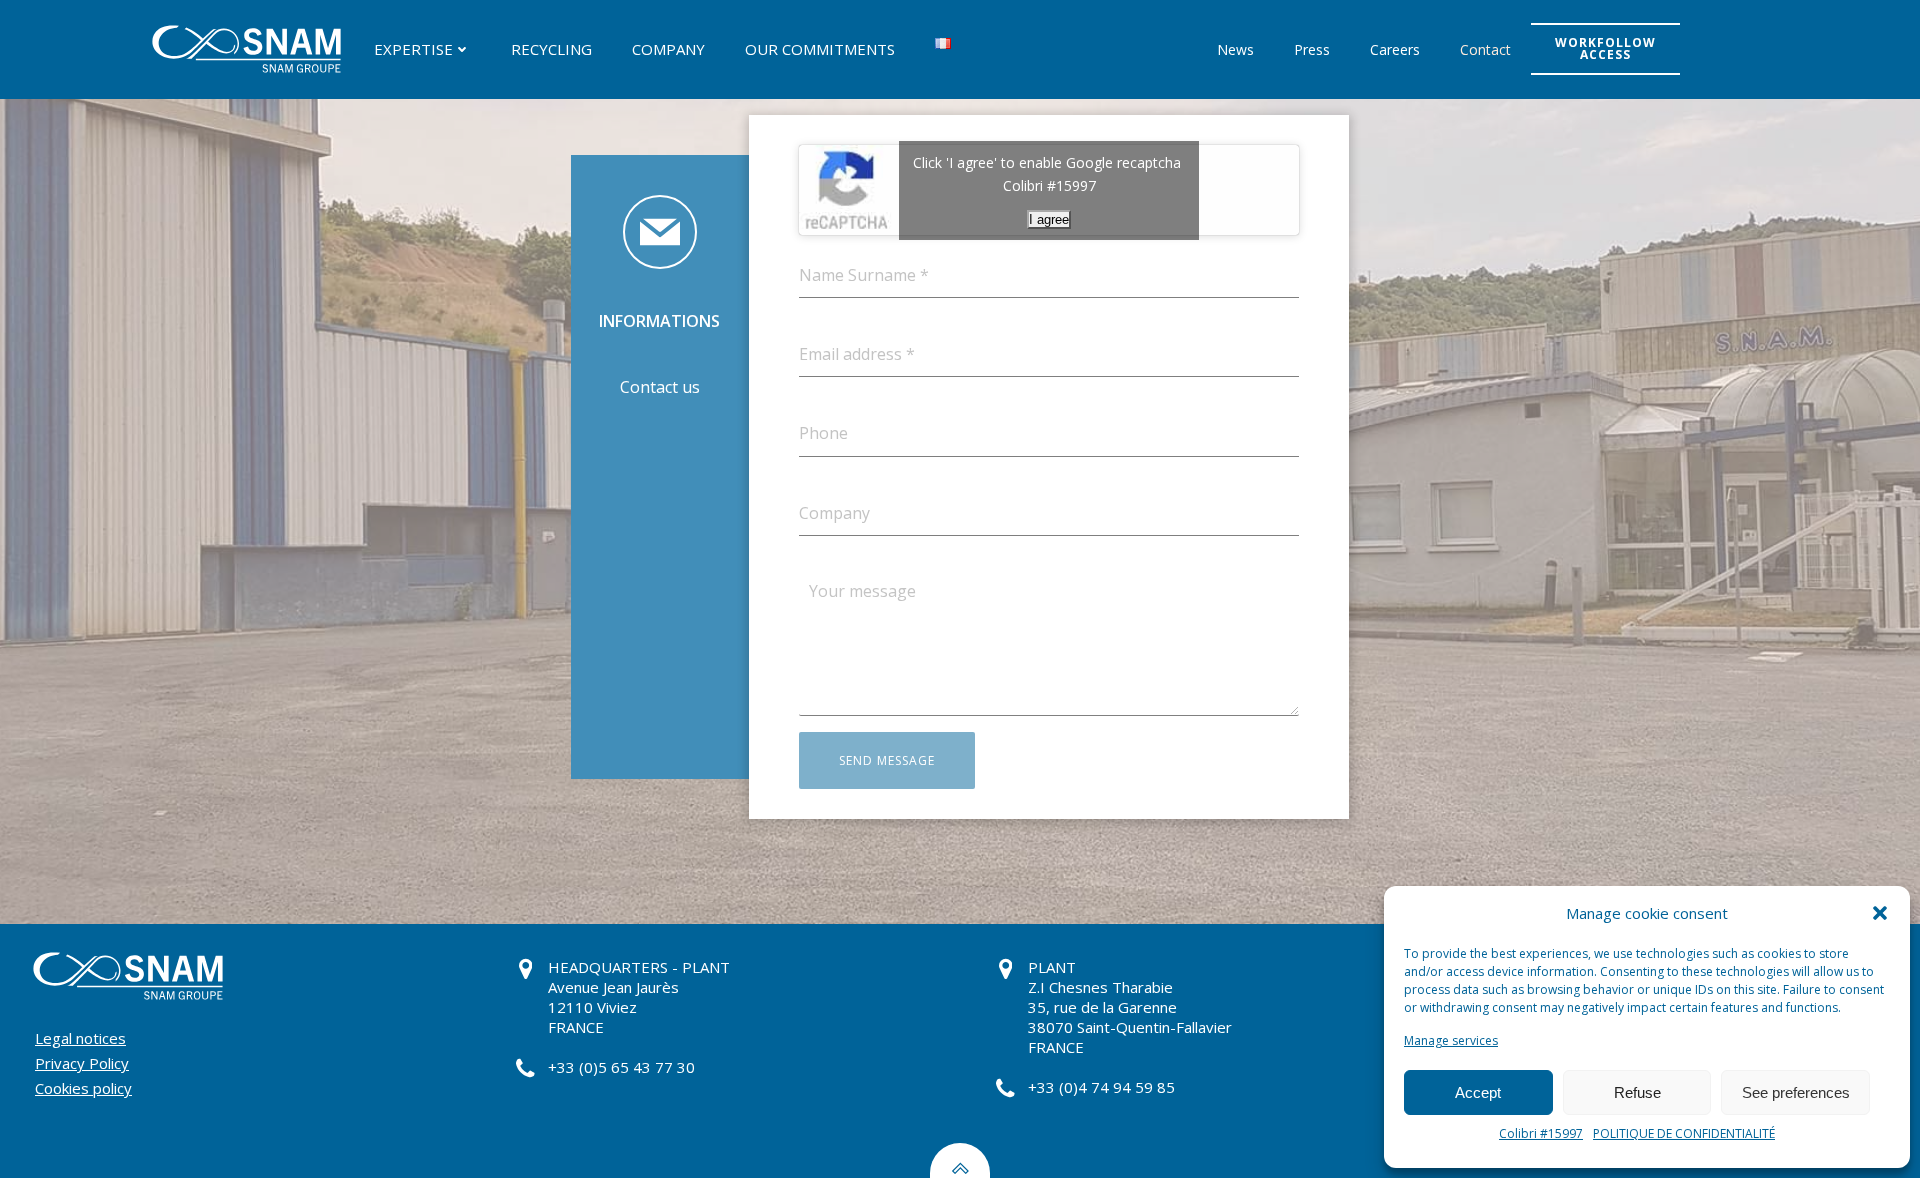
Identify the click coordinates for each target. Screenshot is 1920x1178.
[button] (1880, 913)
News (1235, 49)
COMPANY (668, 49)
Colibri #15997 (1541, 1133)
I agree (1049, 219)
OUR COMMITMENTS (820, 49)
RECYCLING (551, 49)
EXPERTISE (413, 49)
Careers (1395, 49)
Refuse (1637, 1092)
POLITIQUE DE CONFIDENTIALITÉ (1684, 1133)
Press (1312, 49)
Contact (1485, 49)
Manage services (1451, 1040)
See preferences (1796, 1092)
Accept (1478, 1092)
